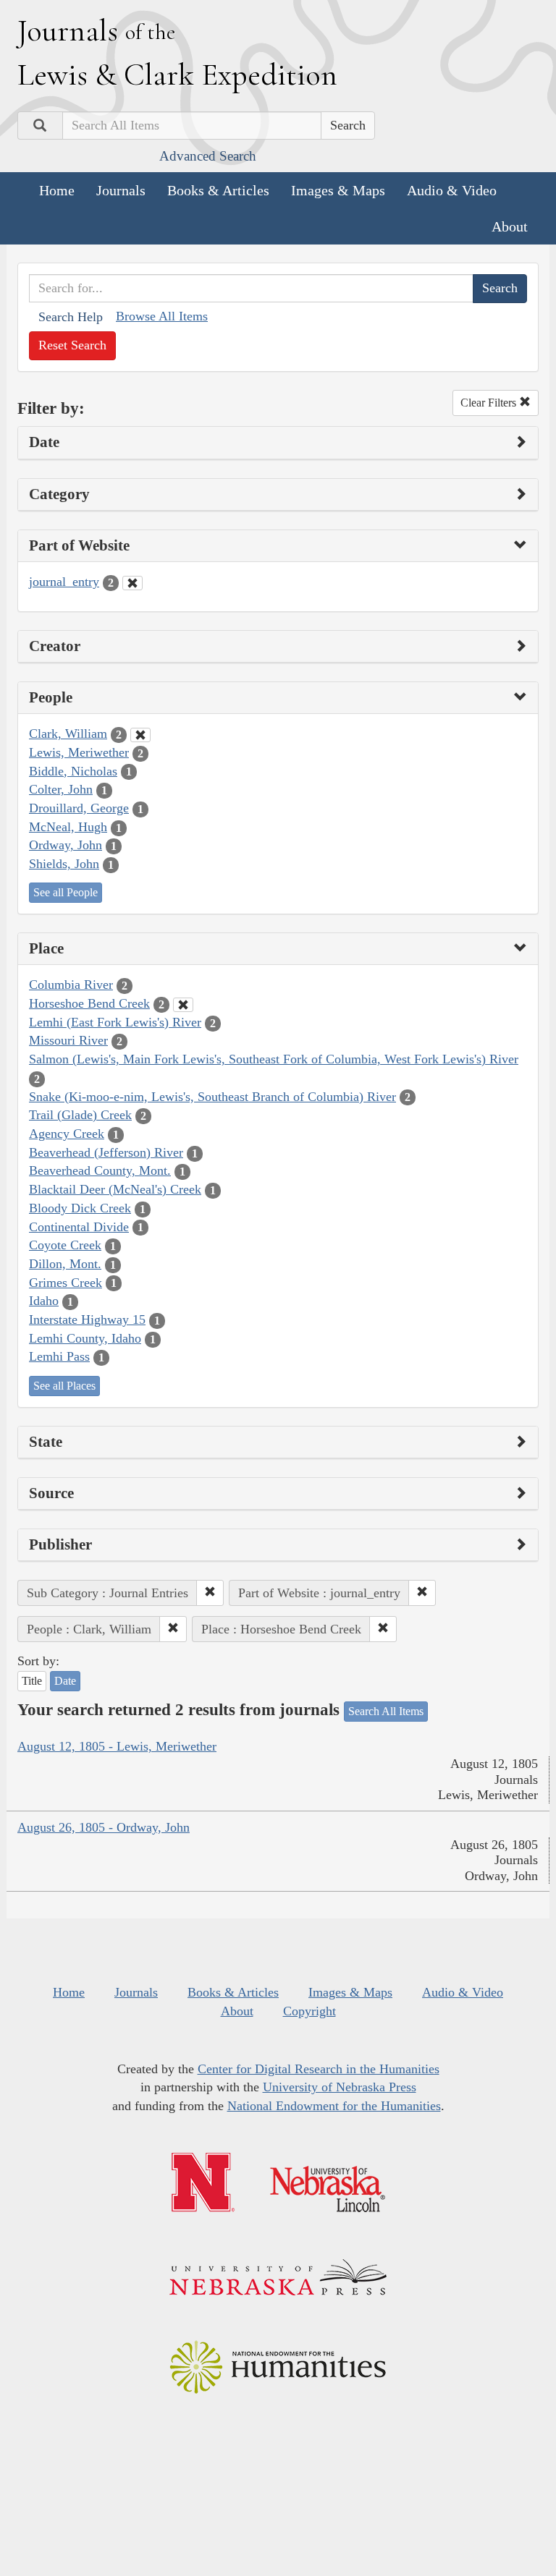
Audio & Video (452, 190)
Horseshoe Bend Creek (89, 1003)
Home (57, 190)
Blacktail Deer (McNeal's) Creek (115, 1189)
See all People (66, 892)
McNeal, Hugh (68, 827)
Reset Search (72, 345)
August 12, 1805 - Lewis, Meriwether (117, 1746)
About (510, 226)
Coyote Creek (65, 1245)
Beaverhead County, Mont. (100, 1170)
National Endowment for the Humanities (334, 2106)
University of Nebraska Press (340, 2087)
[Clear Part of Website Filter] (132, 583)
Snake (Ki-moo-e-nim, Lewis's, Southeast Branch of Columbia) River (212, 1097)
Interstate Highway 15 (87, 1319)
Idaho (44, 1301)
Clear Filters (490, 403)
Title (32, 1681)
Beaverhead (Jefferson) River (106, 1152)
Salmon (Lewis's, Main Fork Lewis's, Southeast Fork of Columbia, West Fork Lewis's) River (274, 1059)
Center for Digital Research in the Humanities (319, 2069)
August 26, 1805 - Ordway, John (104, 1827)
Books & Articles (218, 190)
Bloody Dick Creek (80, 1208)
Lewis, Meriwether (79, 752)
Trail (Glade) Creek (80, 1115)
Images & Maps (338, 190)
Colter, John (61, 789)
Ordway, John (66, 845)
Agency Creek (67, 1134)
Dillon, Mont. (65, 1264)
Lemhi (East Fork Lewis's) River (115, 1022)
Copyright (309, 2011)
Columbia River (71, 985)
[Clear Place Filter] (183, 1005)
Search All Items (386, 1711)
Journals (121, 190)
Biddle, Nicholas (73, 771)
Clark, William (68, 734)
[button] (210, 1593)
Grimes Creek (66, 1283)
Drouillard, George (79, 808)
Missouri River (68, 1040)
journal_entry (64, 582)
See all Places (64, 1386)
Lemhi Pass (59, 1356)
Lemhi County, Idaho (85, 1338)
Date (65, 1681)
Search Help (71, 317)
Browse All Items (162, 316)
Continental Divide (79, 1227)
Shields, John (64, 864)
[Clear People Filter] (140, 735)
